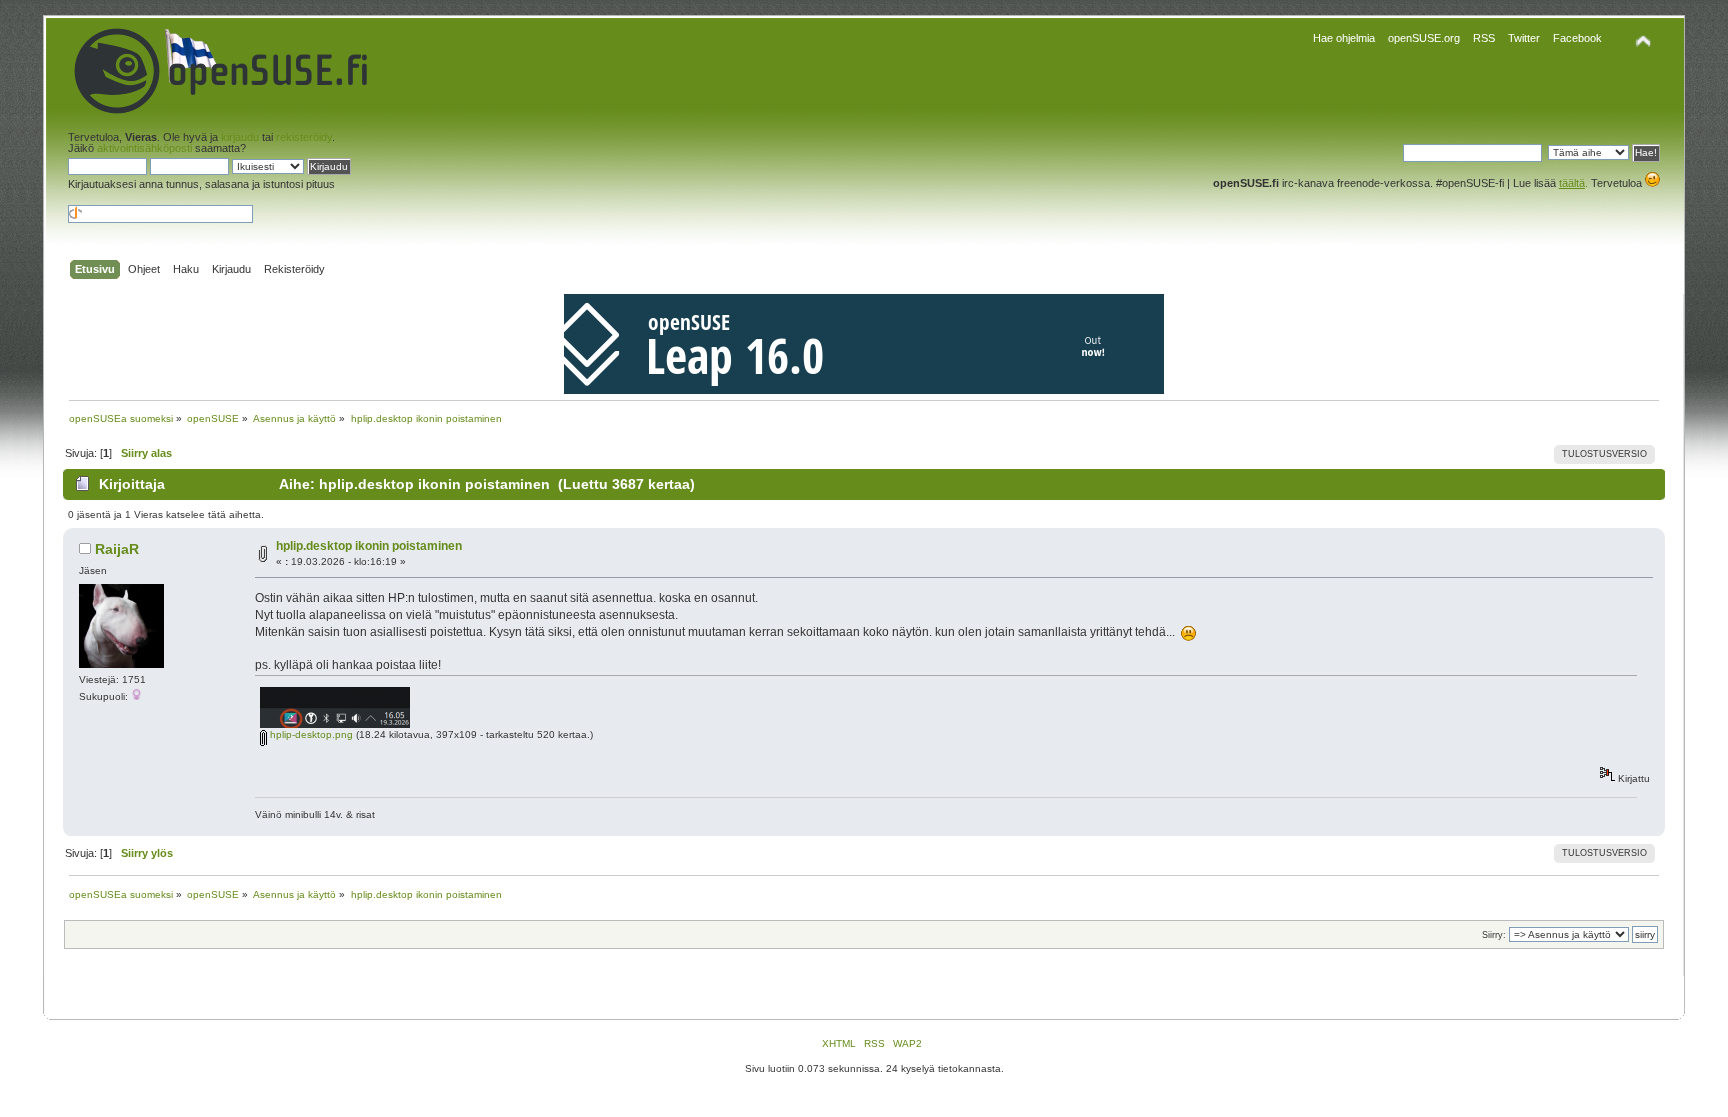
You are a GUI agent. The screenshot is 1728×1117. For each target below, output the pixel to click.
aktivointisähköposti (144, 148)
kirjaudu (240, 137)
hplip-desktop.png (310, 734)
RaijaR (117, 549)
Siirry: (1494, 935)
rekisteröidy (304, 137)
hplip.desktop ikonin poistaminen (369, 546)
